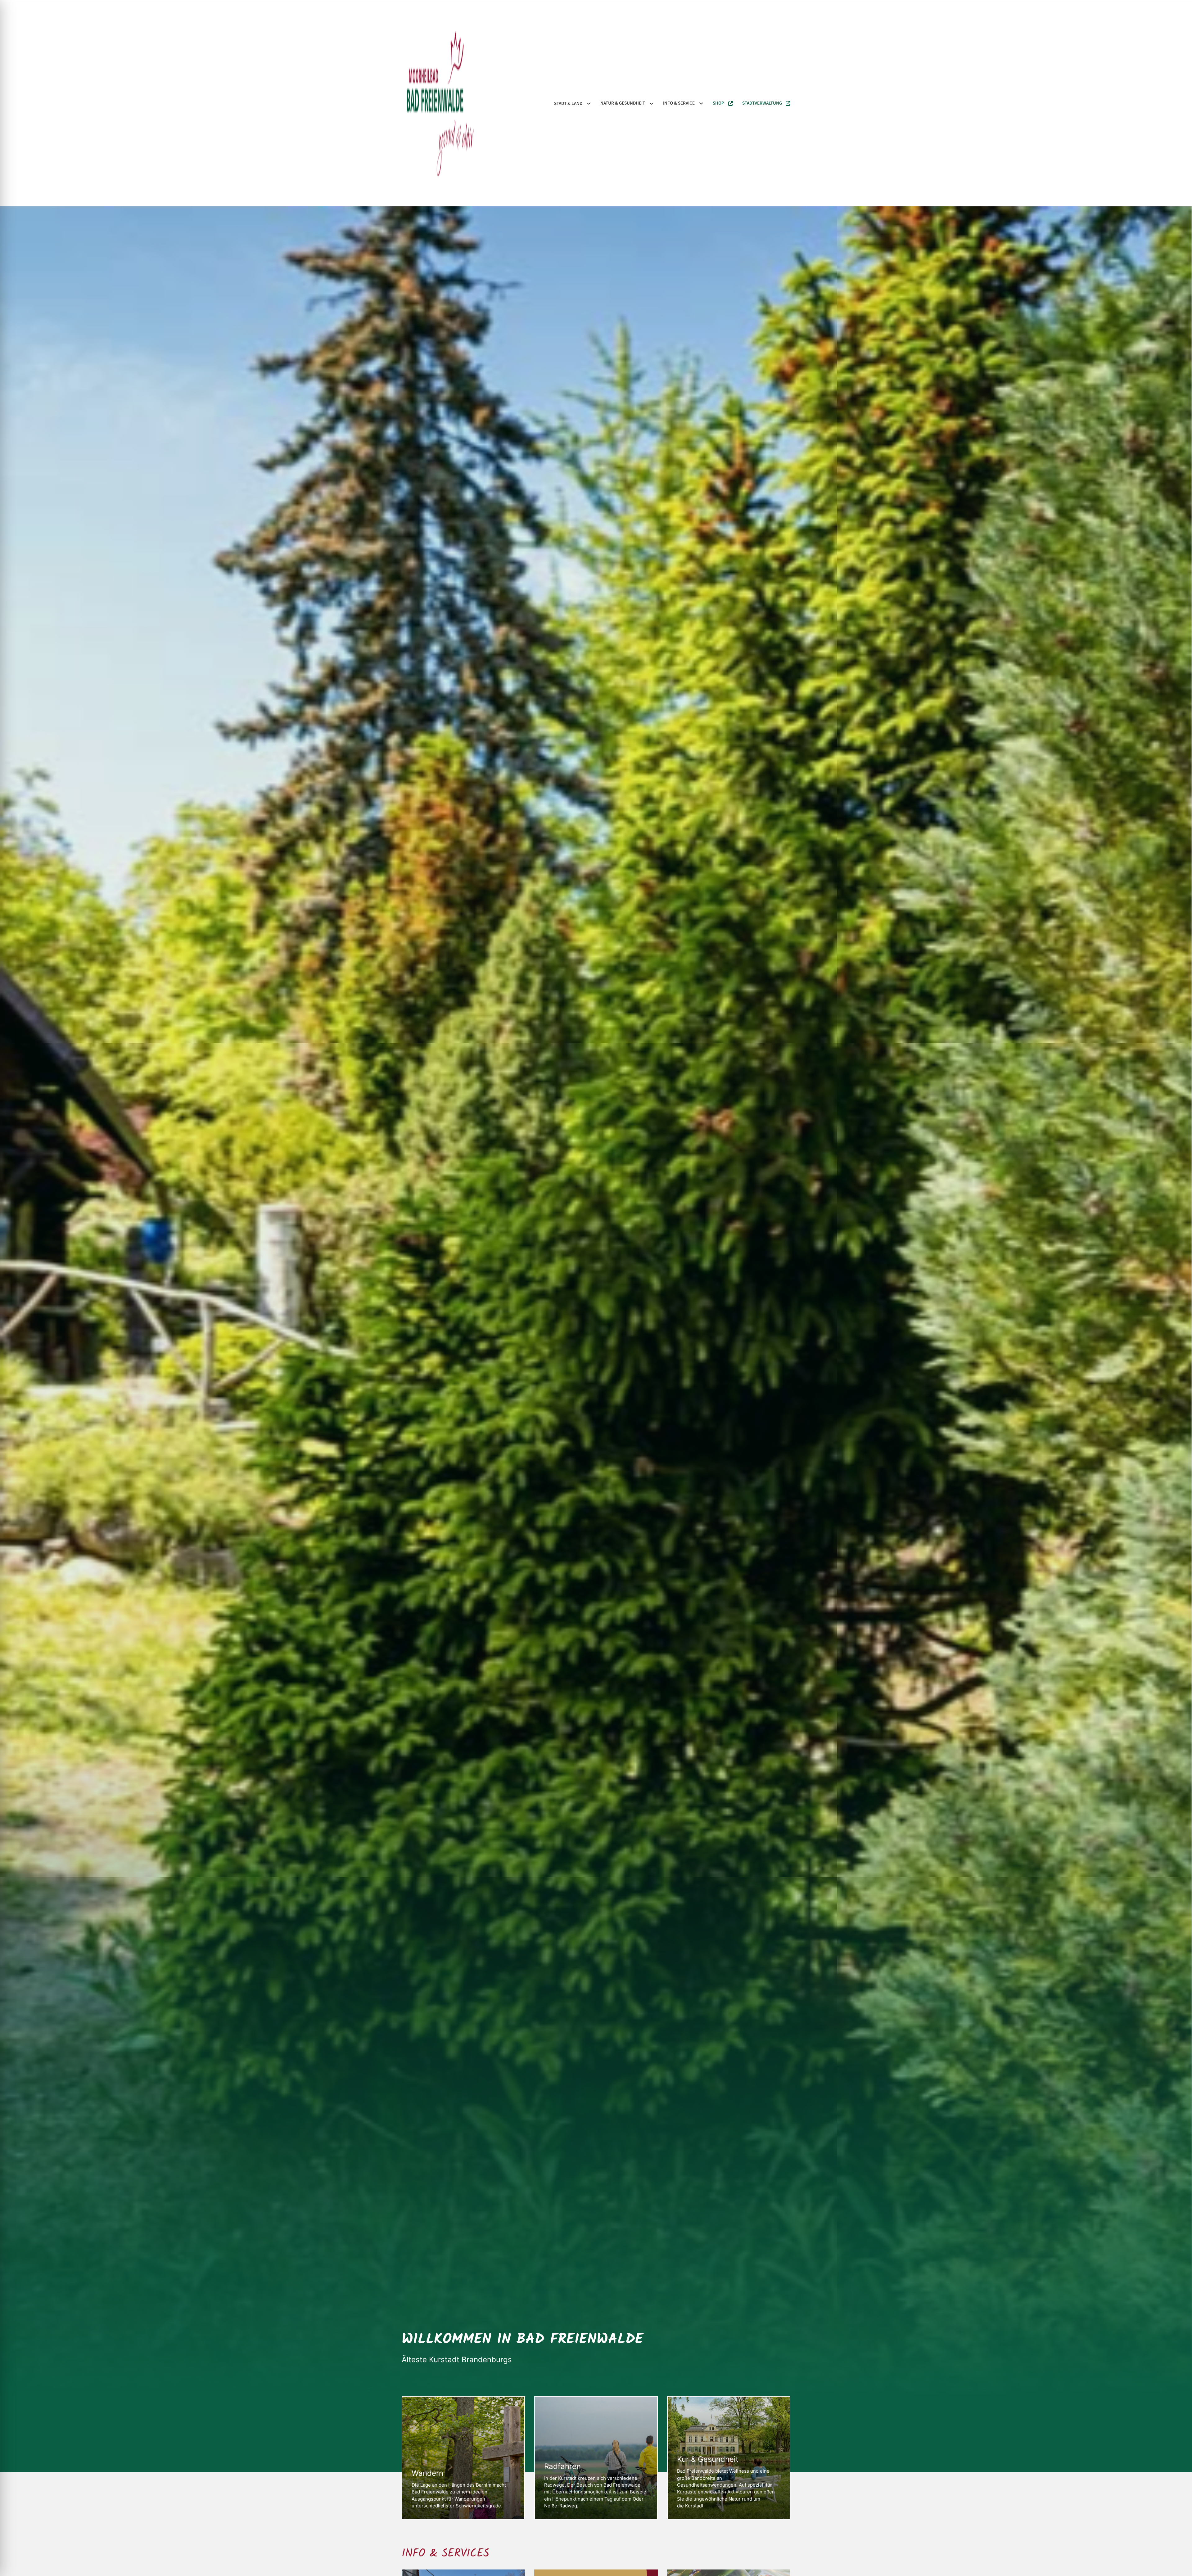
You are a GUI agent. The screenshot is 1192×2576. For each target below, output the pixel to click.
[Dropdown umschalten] (589, 103)
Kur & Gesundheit (708, 2459)
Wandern (427, 2473)
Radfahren (562, 2466)
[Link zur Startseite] (440, 103)
